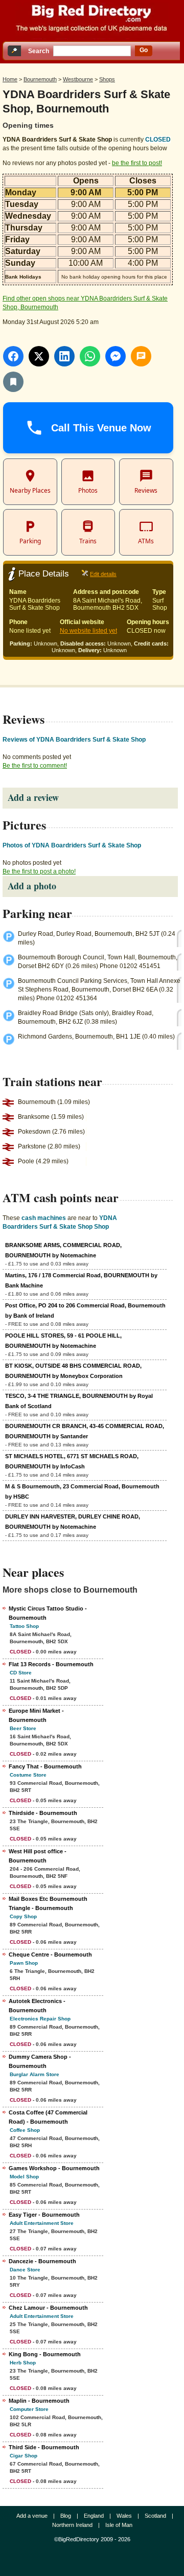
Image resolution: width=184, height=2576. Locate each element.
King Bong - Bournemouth (45, 2354)
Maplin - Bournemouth (39, 2401)
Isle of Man (119, 2525)
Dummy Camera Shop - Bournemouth (40, 2061)
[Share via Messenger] (116, 356)
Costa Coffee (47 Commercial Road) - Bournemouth (48, 2117)
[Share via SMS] (141, 356)
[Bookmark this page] (13, 382)
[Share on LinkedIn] (64, 356)
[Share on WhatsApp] (90, 356)
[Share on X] (39, 356)
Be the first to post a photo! (39, 871)
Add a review (33, 797)
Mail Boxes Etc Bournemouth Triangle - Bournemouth (48, 1903)
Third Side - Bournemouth (44, 2447)
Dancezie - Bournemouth (42, 2261)
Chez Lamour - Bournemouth (48, 2308)
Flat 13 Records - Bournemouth (51, 1664)
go (144, 50)
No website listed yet (88, 631)
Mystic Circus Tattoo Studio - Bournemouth (48, 1613)
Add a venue (32, 2516)
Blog (66, 2516)
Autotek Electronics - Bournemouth (37, 2006)
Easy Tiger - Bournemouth (44, 2215)
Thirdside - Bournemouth (43, 1813)
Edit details (103, 574)
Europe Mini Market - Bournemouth (36, 1715)
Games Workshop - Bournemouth (54, 2168)
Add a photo (32, 886)
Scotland (155, 2516)
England (94, 2516)
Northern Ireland (72, 2525)
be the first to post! (137, 163)
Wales (124, 2516)
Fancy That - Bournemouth (45, 1766)
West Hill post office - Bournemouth (38, 1856)
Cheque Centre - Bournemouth (50, 1954)
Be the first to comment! (35, 766)
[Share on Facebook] (13, 356)
